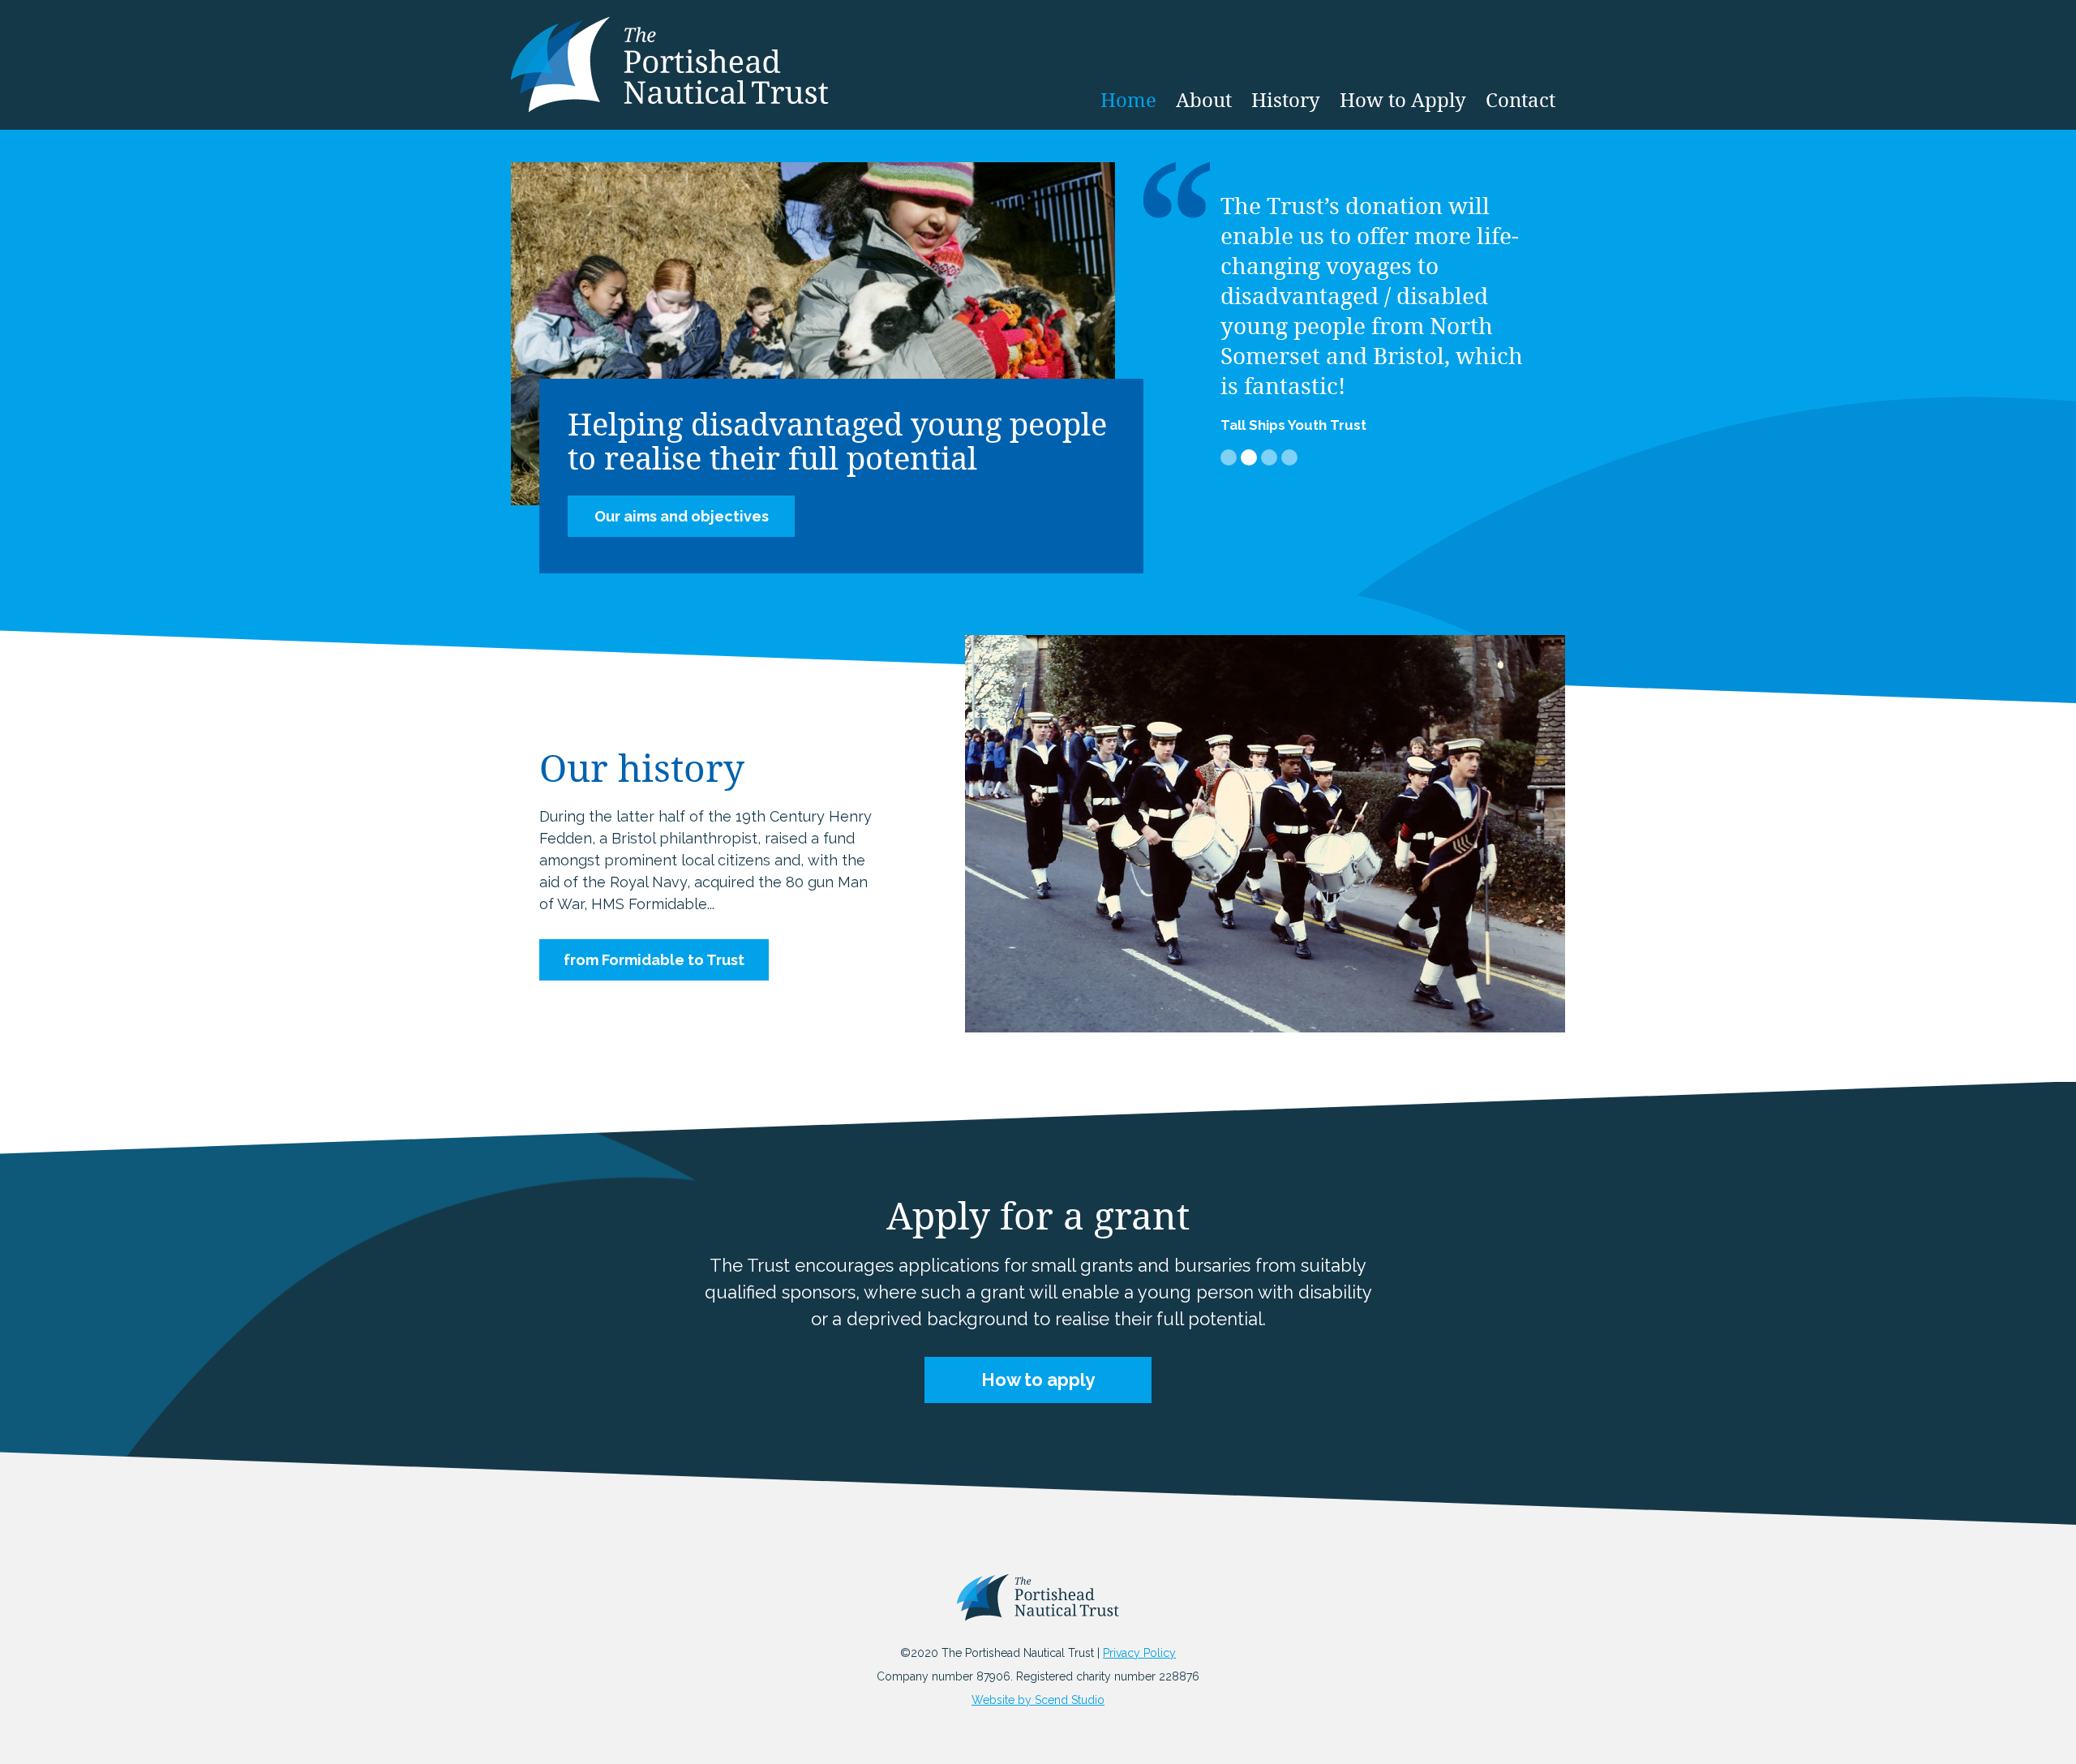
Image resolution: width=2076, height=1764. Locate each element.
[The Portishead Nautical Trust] (1038, 1605)
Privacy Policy (1139, 1653)
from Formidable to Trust (654, 960)
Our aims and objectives (682, 516)
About (1204, 100)
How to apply (1038, 1380)
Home (1128, 100)
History (1286, 100)
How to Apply (1403, 100)
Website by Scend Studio (1038, 1700)
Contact (1521, 100)
